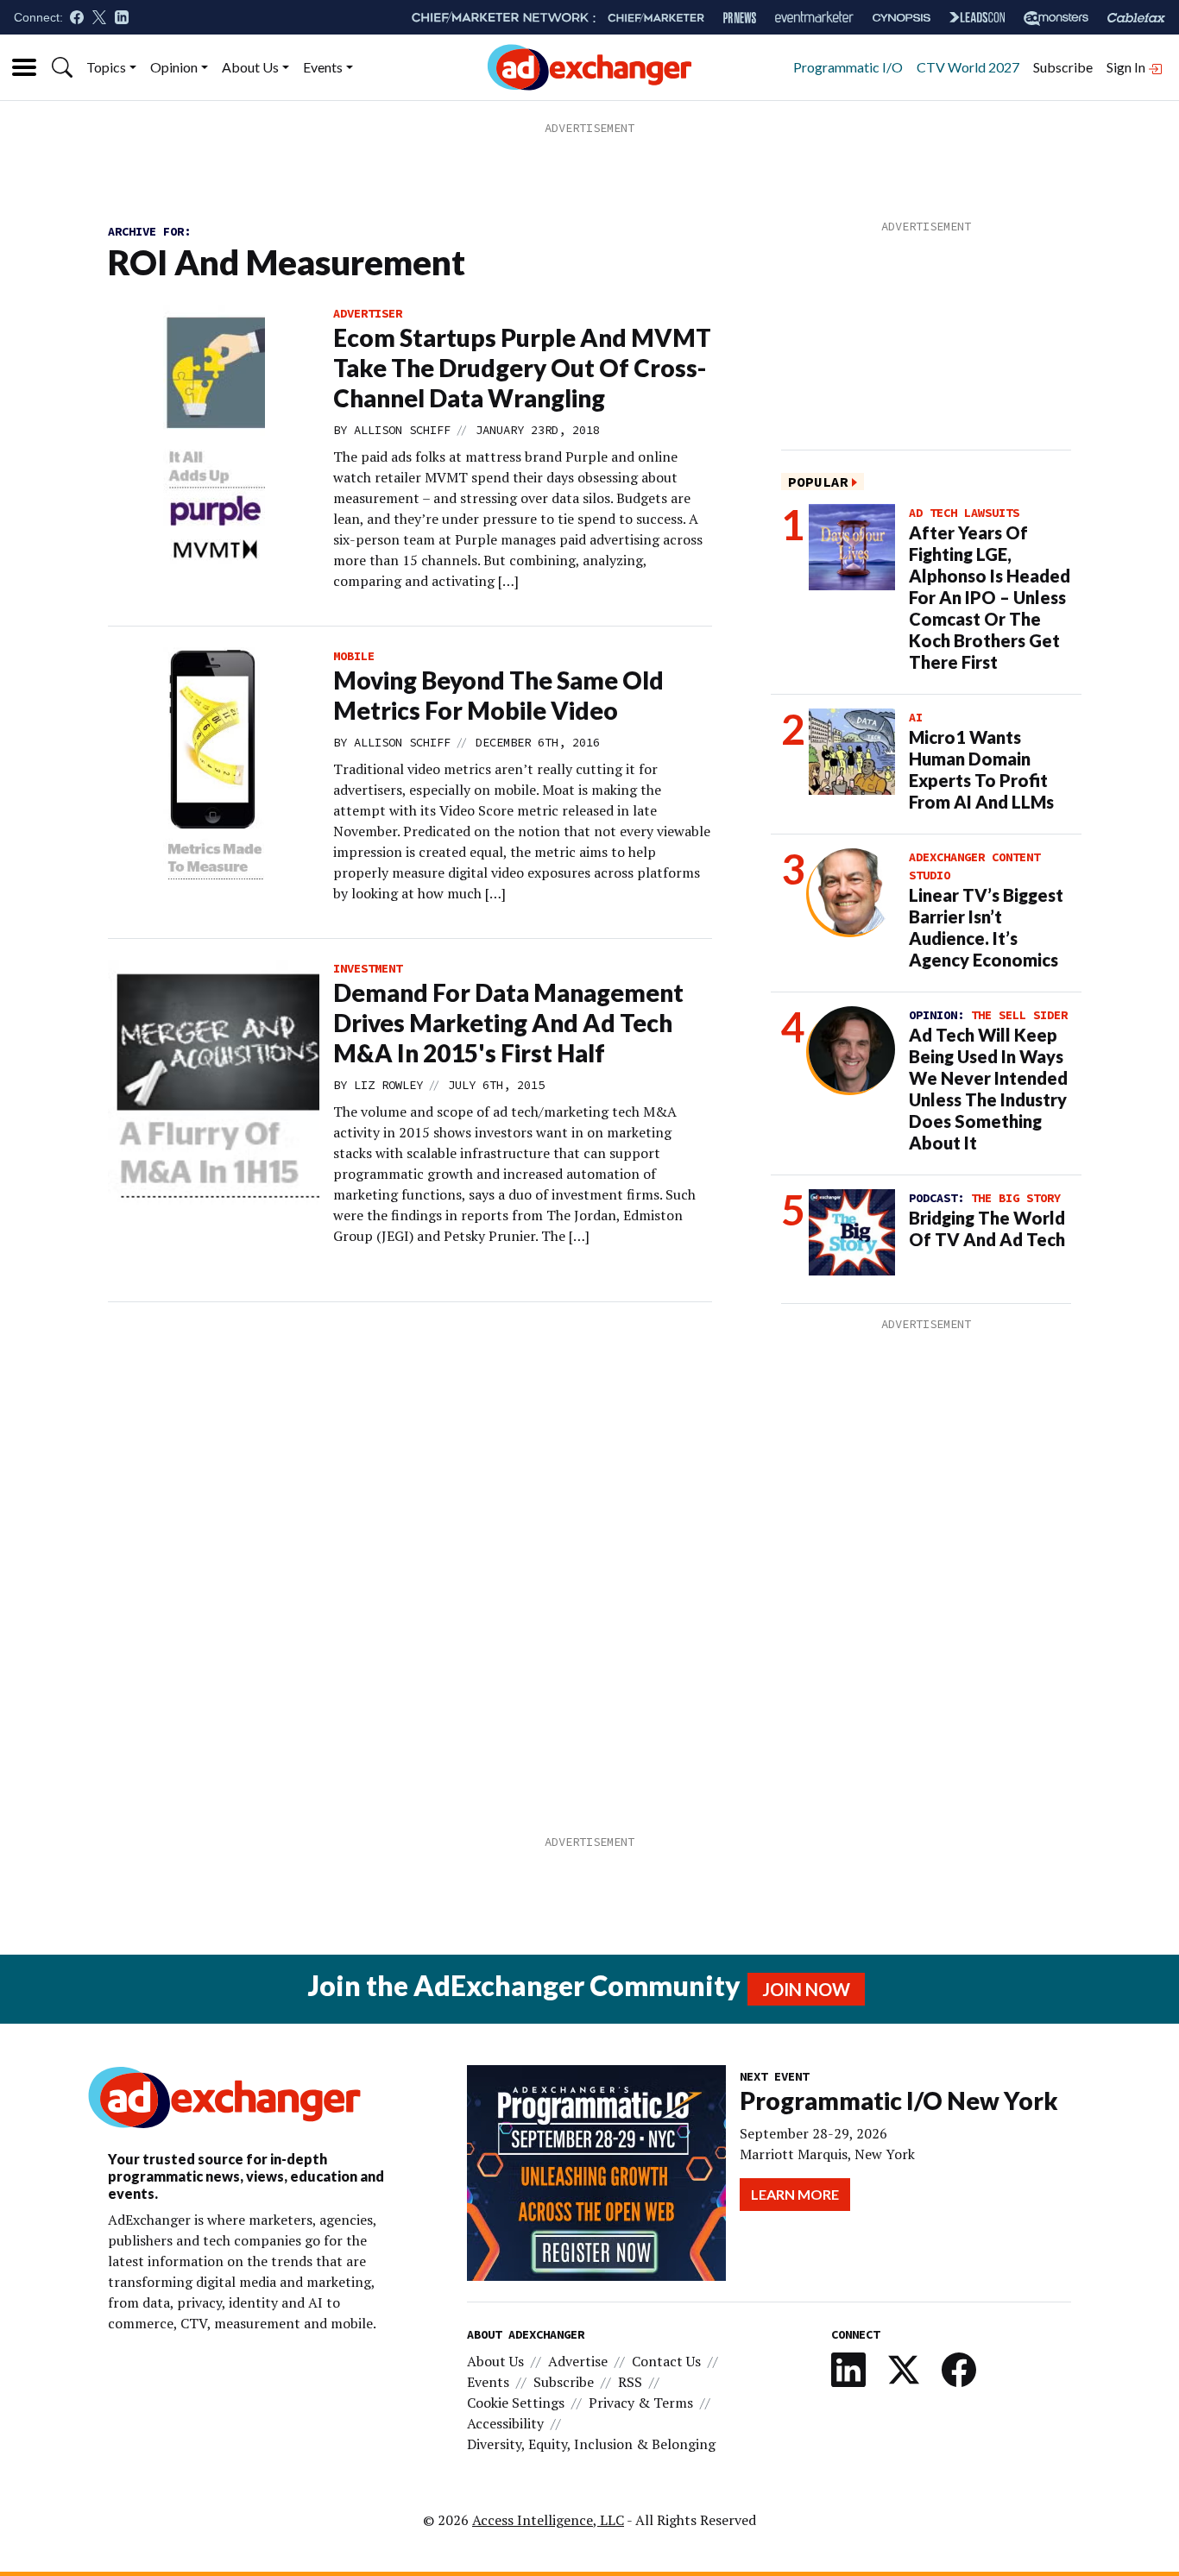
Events (323, 67)
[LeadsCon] (977, 17)
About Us (250, 67)
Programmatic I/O (848, 67)
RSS (630, 2382)
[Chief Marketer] (656, 18)
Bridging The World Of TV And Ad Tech (987, 1228)
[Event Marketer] (814, 18)
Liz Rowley (388, 1085)
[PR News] (740, 18)
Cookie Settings (516, 2403)
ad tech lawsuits (964, 513)
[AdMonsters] (1056, 18)
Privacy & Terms (641, 2403)
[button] (62, 67)
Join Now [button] (806, 1989)
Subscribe (1063, 67)
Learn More (795, 2194)
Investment (368, 968)
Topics (106, 67)
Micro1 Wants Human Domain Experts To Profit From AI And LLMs (981, 769)
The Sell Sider (1019, 1015)
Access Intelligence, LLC (548, 2520)
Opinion (174, 67)
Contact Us (666, 2361)
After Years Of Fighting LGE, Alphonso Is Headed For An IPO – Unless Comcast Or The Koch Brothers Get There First (990, 597)
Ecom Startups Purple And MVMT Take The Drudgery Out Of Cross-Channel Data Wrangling (522, 368)
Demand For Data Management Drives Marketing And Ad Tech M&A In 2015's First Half (508, 1023)
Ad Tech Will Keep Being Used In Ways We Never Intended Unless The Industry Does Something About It (988, 1089)
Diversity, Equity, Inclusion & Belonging (591, 2444)
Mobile (354, 656)
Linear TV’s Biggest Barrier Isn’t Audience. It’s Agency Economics (986, 927)
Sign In (1127, 67)
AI (916, 717)
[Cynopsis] (902, 18)
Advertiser (368, 313)
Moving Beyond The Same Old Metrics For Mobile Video (498, 695)
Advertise (578, 2361)
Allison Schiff (402, 430)
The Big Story (1016, 1198)
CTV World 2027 (968, 67)
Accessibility (505, 2423)
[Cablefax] (1136, 18)
